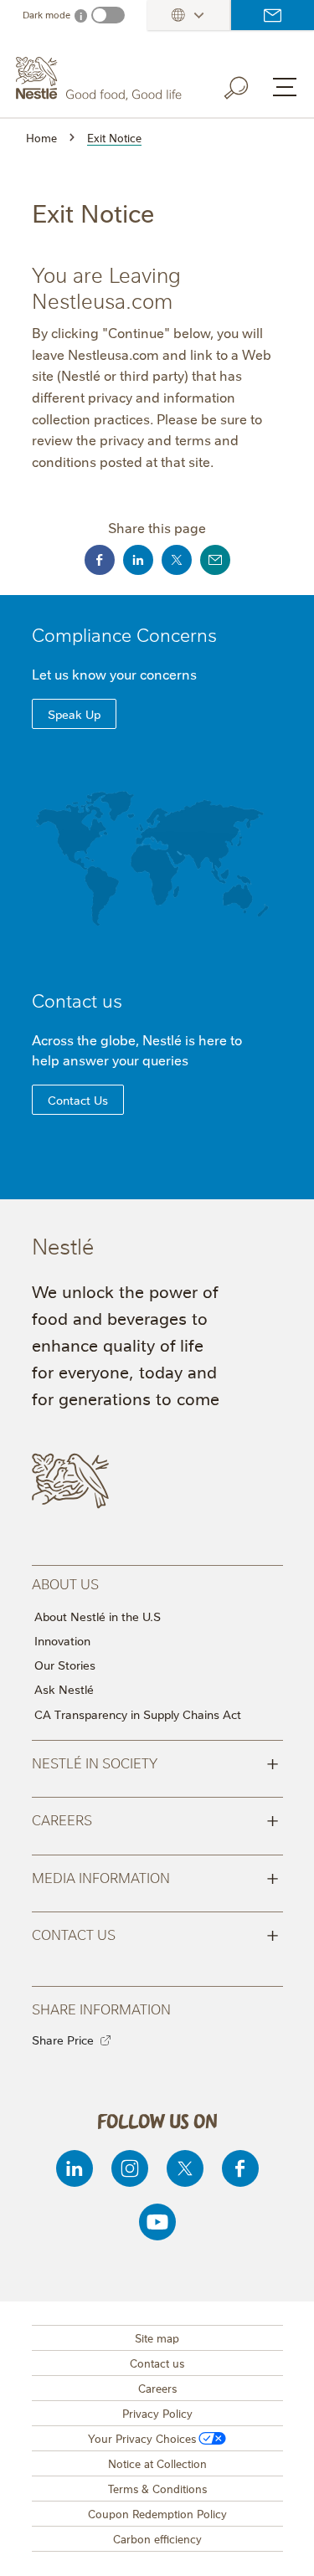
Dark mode (46, 15)
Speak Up (74, 714)
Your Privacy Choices (142, 2438)
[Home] (101, 79)
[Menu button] (285, 87)
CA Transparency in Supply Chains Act (138, 1714)
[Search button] (248, 85)
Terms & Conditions (157, 2488)
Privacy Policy (157, 2413)
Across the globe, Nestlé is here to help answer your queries (137, 1049)
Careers (155, 1819)
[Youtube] (157, 2222)
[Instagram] (130, 2168)
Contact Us (78, 1100)
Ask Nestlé (64, 1689)
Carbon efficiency (157, 2538)
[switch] (108, 15)
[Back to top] (281, 2547)
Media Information (155, 1876)
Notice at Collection (157, 2463)
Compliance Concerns (124, 634)
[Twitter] (185, 2168)
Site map (157, 2337)
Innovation (62, 1640)
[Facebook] (240, 2168)
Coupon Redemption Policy (157, 2513)
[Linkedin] (75, 2168)
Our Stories (65, 1665)
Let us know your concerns (114, 674)
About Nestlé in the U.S (98, 1616)
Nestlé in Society (155, 1762)
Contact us (273, 15)
